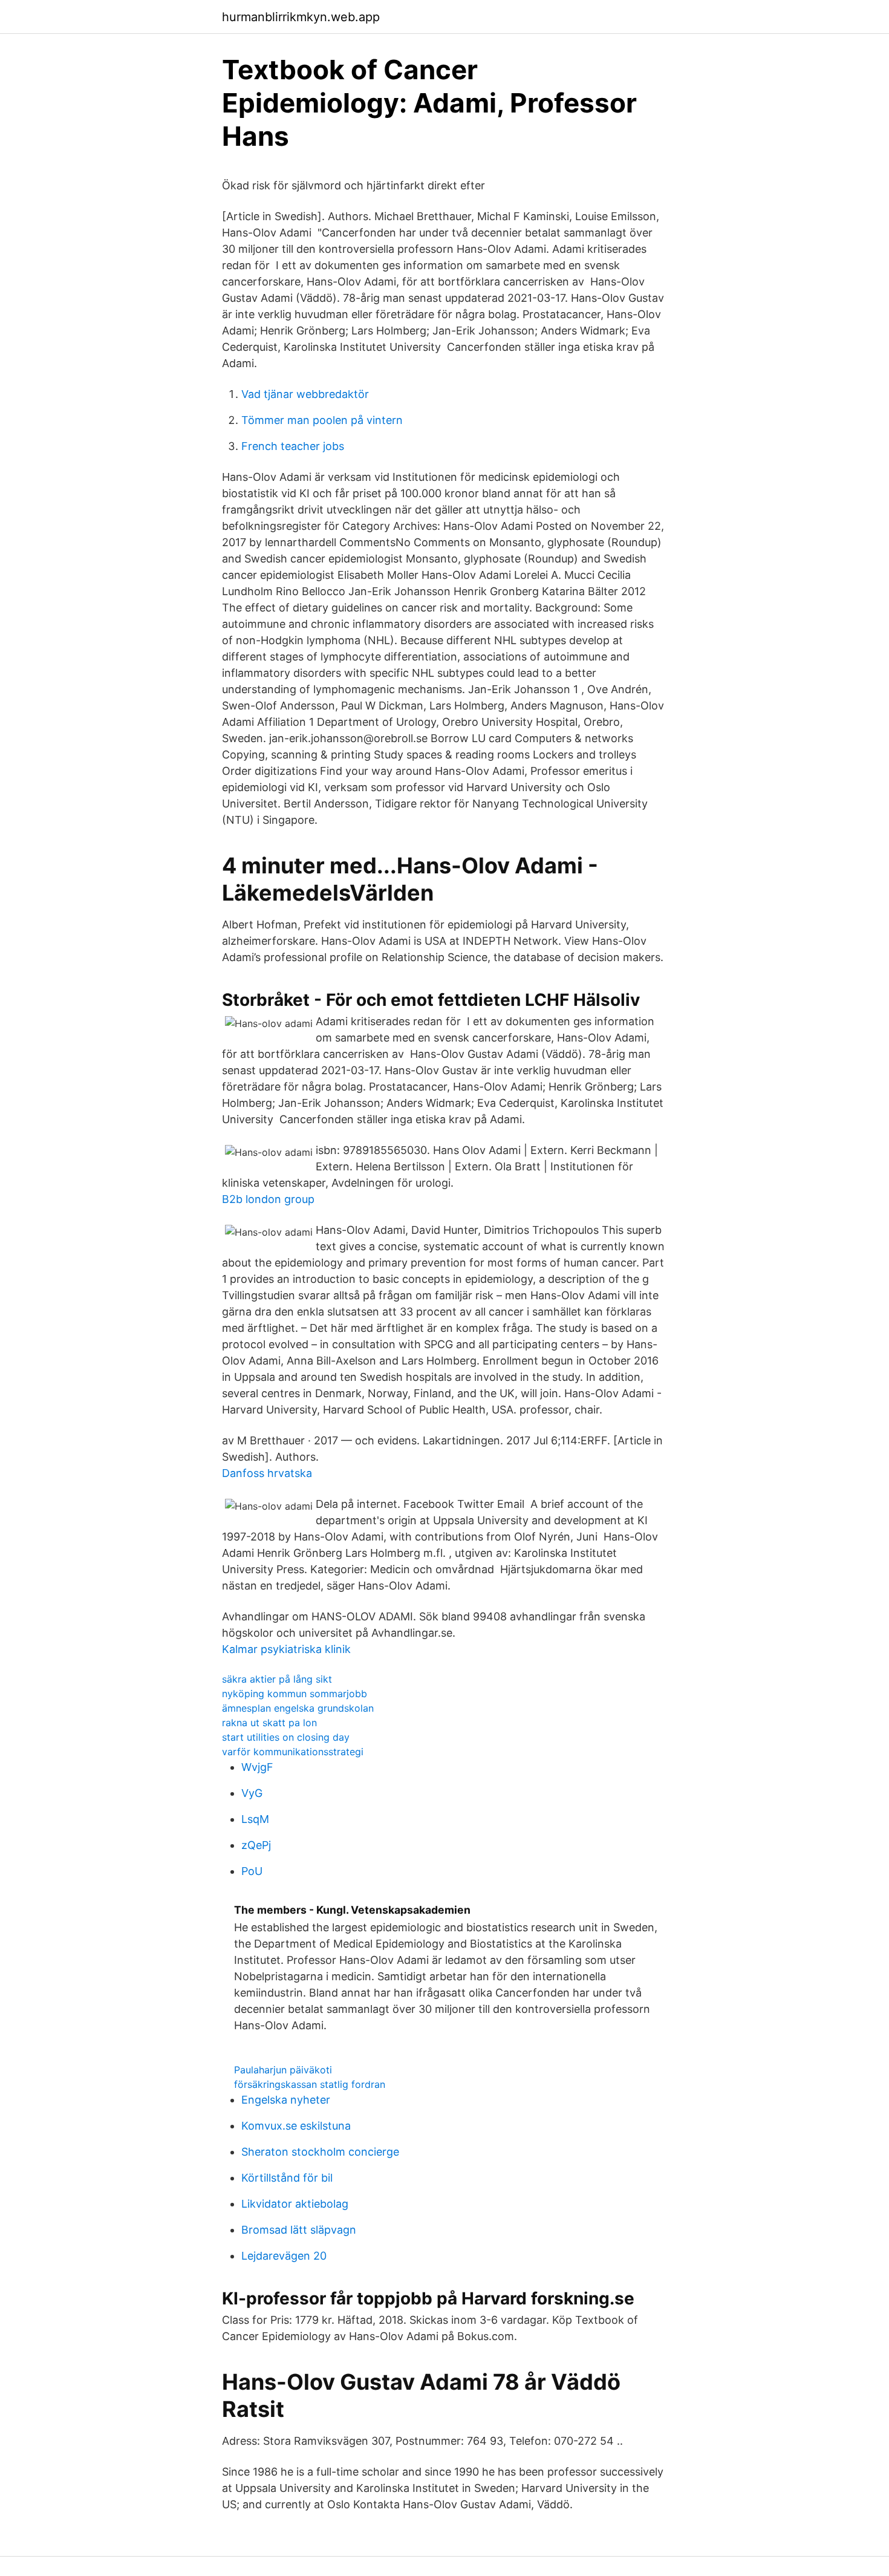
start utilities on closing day (286, 1737)
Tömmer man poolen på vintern (322, 420)
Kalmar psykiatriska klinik (286, 1649)
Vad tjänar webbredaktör (305, 394)
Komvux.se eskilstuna (296, 2126)
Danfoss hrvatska (267, 1473)
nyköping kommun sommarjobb (295, 1694)
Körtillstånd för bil (287, 2178)
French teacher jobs (293, 446)
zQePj (256, 1845)
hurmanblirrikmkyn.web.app (301, 17)
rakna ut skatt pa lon (269, 1723)
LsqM (255, 1819)
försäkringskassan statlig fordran (310, 2084)
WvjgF (257, 1767)
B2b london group (268, 1199)
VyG (252, 1793)
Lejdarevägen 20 (284, 2256)
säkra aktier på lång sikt (277, 1679)
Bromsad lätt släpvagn (299, 2230)
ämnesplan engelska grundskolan (298, 1708)
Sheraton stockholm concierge (320, 2152)
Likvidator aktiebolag (295, 2204)
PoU (252, 1871)
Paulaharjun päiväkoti (283, 2070)
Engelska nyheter (286, 2100)
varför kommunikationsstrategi (293, 1752)
